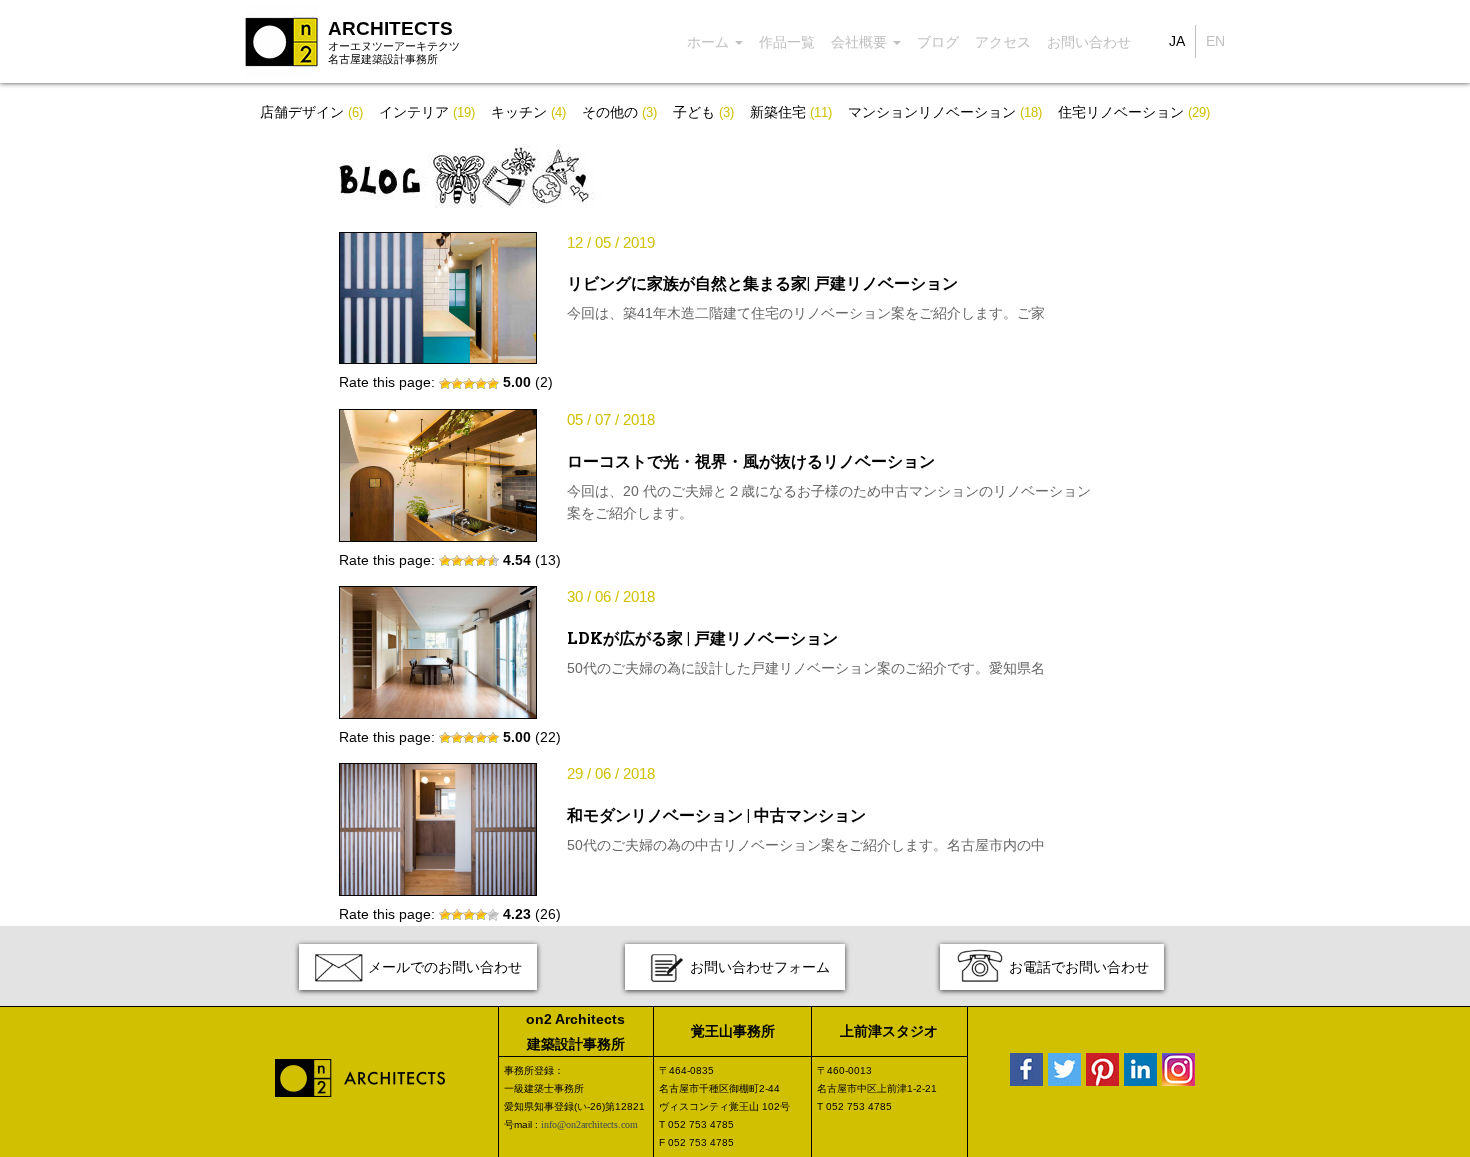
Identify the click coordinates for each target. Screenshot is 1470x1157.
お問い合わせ (1089, 42)
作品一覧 (787, 42)
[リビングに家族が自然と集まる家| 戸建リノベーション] (438, 297)
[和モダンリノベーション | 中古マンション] (438, 828)
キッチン (528, 112)
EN (1215, 41)
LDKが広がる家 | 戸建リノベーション (702, 637)
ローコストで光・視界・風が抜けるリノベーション (751, 460)
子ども (703, 112)
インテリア (427, 112)
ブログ (938, 42)
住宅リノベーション (1134, 112)
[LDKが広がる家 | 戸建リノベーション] (438, 651)
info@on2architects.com (589, 1124)
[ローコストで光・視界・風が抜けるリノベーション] (438, 474)
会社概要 (861, 42)
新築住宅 (791, 112)
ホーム (710, 42)
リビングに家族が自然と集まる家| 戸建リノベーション (762, 282)
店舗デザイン (311, 112)
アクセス (1003, 42)
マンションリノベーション (945, 112)
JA (1177, 41)
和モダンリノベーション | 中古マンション (716, 814)
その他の (619, 112)
